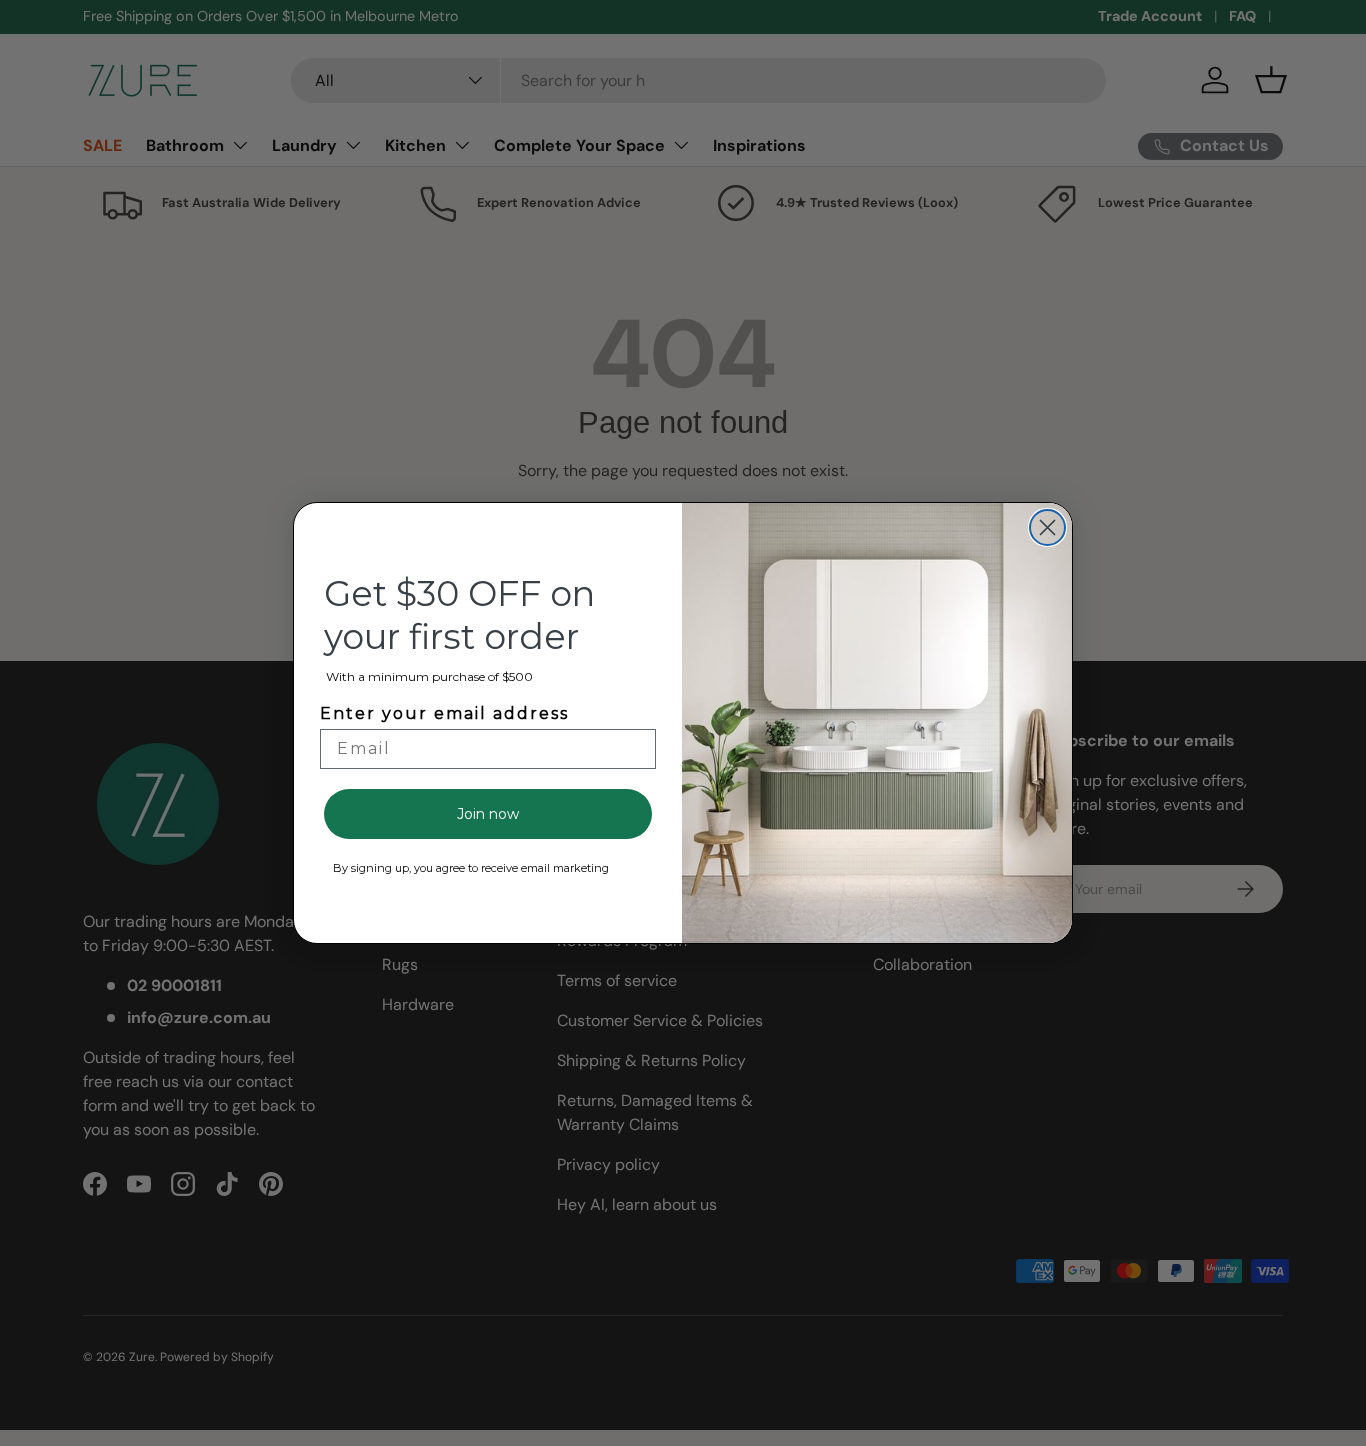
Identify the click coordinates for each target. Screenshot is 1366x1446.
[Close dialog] (1047, 527)
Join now (488, 814)
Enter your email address (444, 713)
